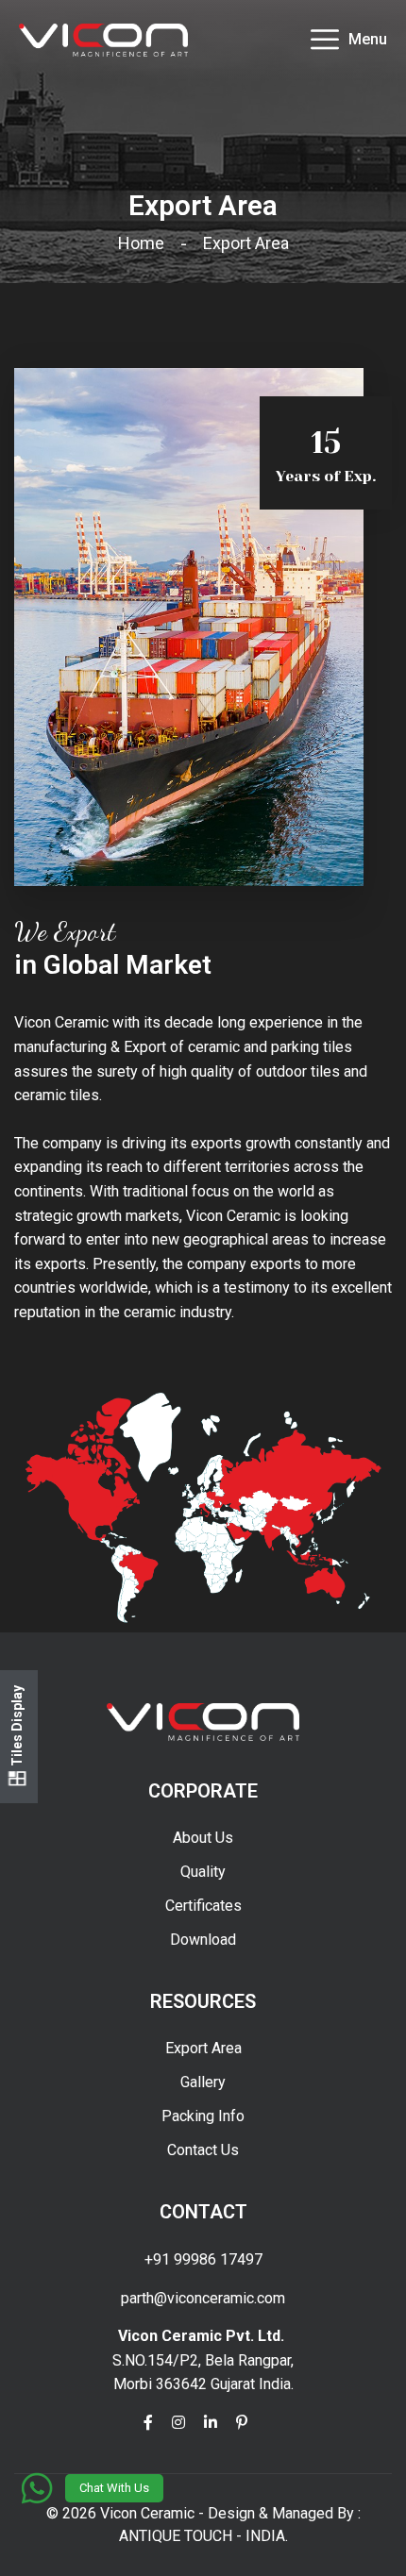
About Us (203, 1838)
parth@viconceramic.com (203, 2298)
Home (145, 243)
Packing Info (203, 2116)
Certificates (203, 1906)
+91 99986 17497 (203, 2259)
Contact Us (203, 2150)
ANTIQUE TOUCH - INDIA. (203, 2536)
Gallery (203, 2082)
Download (203, 1940)
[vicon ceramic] (103, 39)
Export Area (203, 2048)
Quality (203, 1872)
